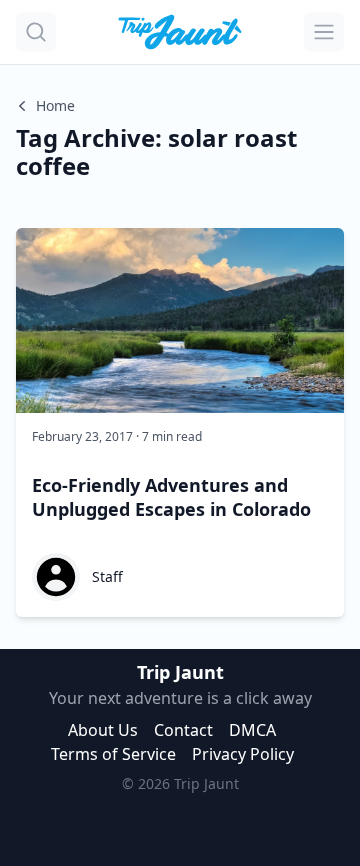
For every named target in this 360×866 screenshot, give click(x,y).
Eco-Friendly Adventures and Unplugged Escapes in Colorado (171, 497)
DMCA (252, 730)
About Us (103, 730)
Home (55, 105)
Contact (183, 730)
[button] (36, 32)
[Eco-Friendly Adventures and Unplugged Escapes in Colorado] (180, 320)
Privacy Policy (243, 754)
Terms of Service (113, 754)
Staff (107, 576)
